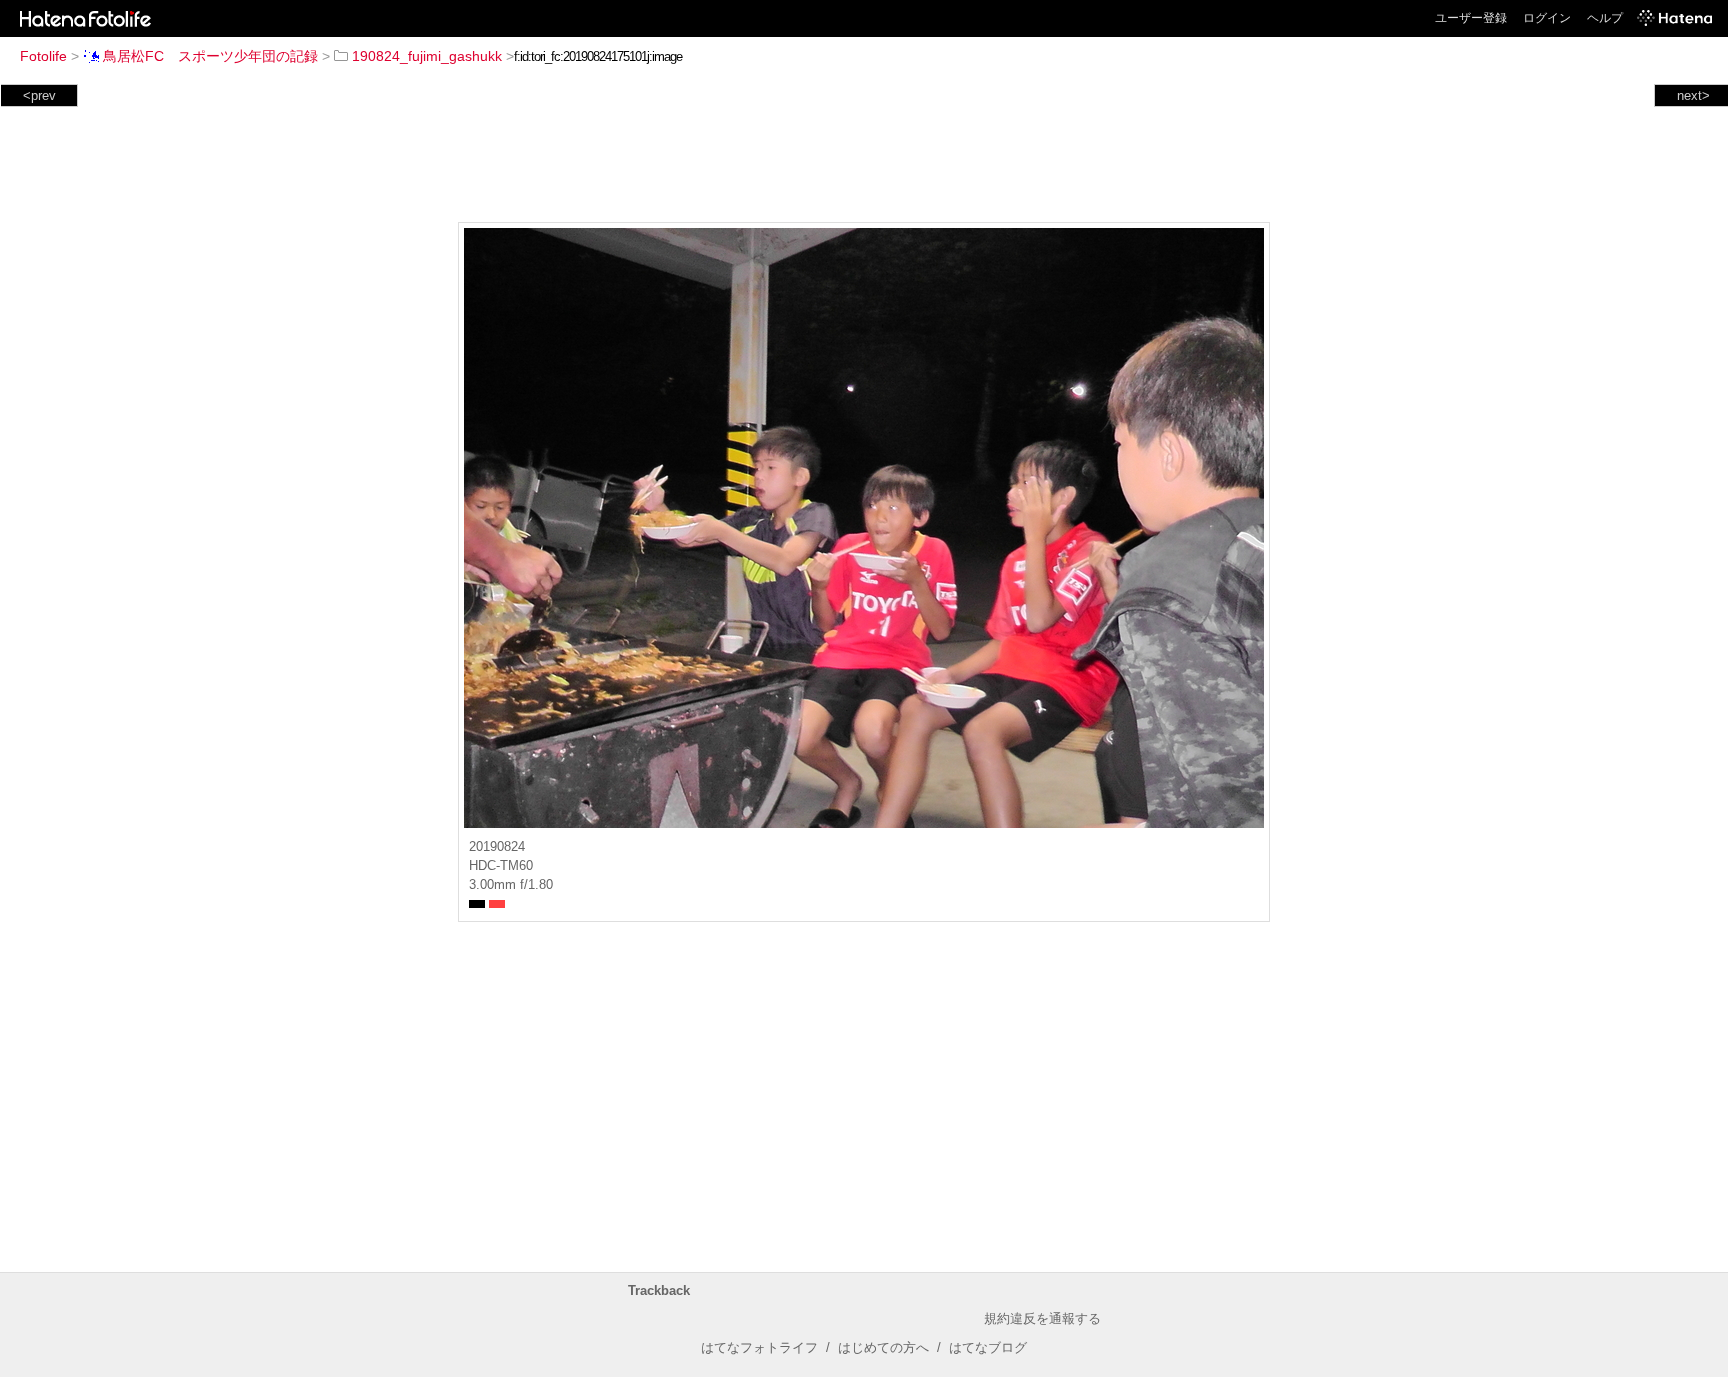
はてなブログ (988, 1347)
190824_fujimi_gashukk (427, 56)
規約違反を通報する (1042, 1318)
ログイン (1547, 18)
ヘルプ (1605, 18)
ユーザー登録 (1471, 18)
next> (1693, 95)
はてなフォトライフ (759, 1347)
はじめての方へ (883, 1347)
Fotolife (43, 56)
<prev (39, 95)
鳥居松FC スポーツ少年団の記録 (210, 56)
